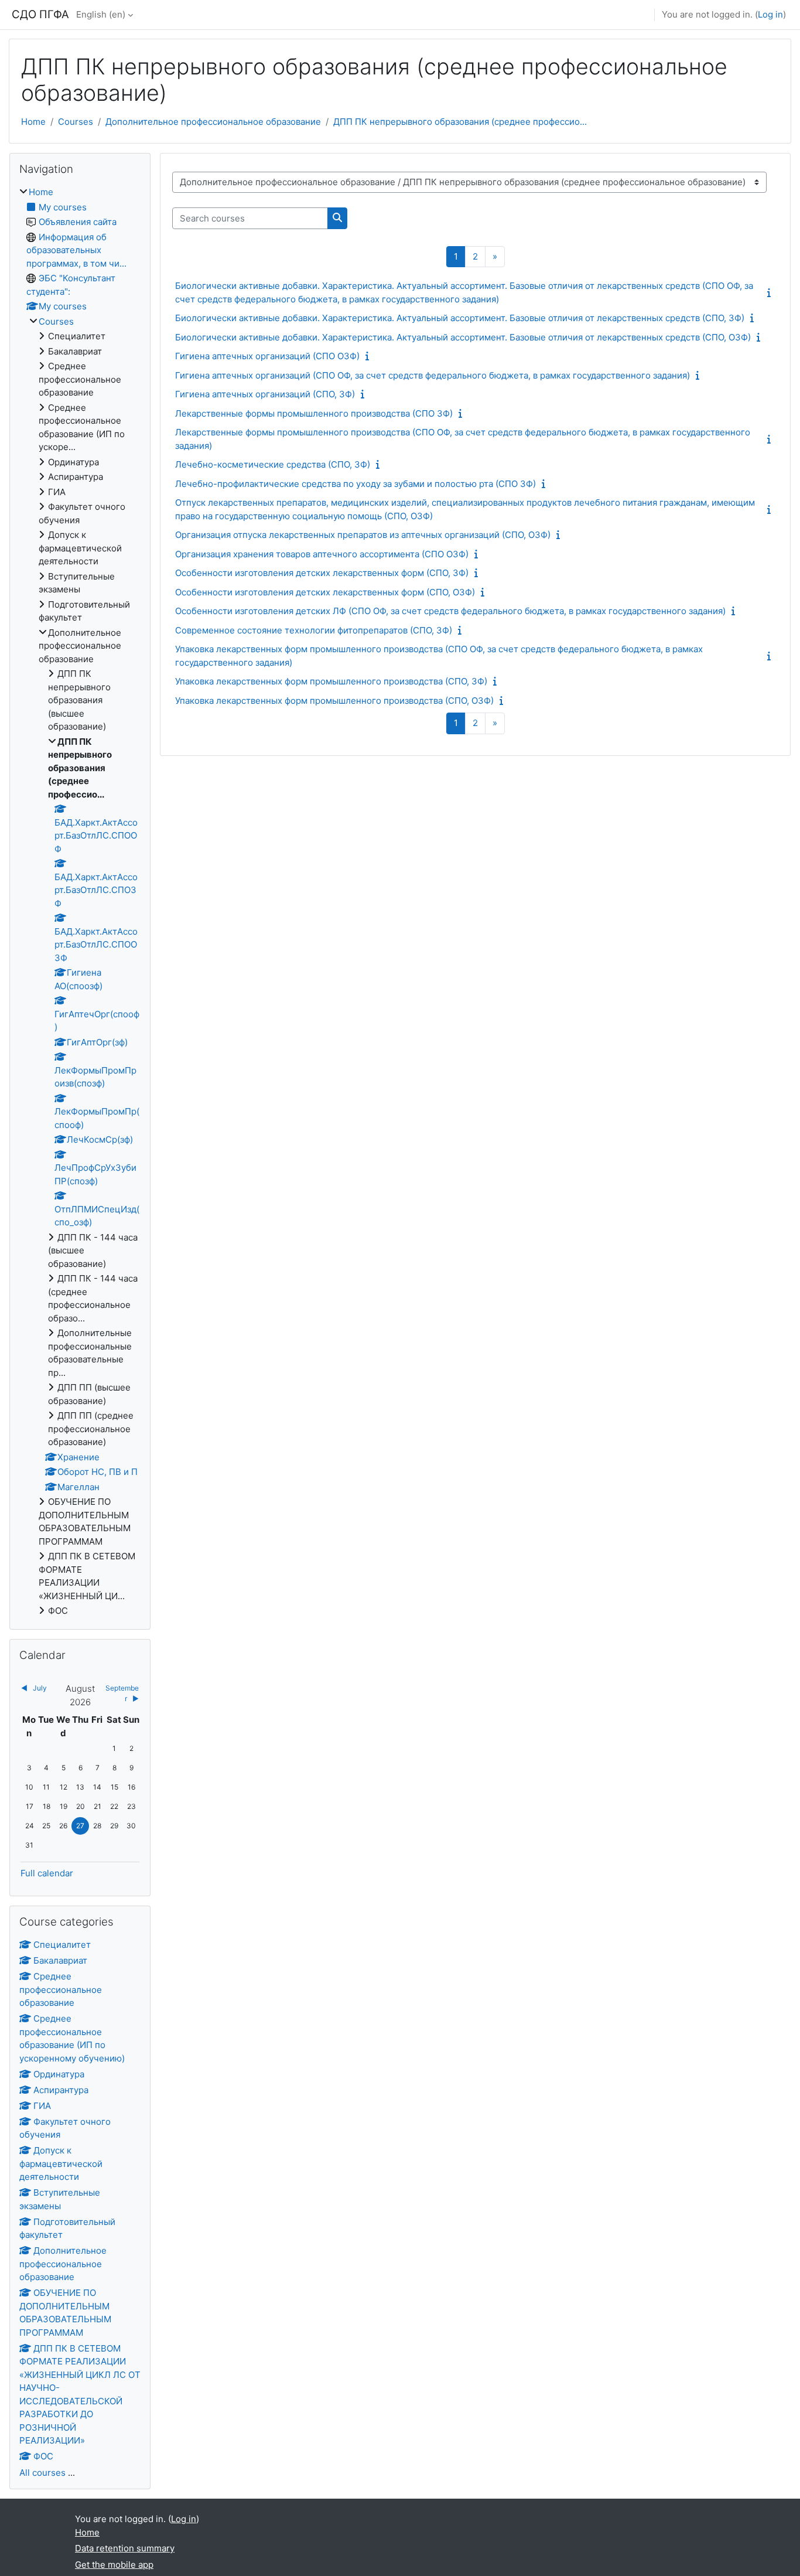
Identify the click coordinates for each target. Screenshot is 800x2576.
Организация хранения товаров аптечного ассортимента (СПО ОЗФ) (322, 554)
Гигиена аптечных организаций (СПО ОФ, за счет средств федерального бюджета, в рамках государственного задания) (433, 375)
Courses (76, 122)
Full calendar (47, 1873)
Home (33, 122)
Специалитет (62, 1945)
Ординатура (59, 2074)
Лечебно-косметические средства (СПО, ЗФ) (273, 464)
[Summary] (771, 293)
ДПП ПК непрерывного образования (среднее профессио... (460, 122)
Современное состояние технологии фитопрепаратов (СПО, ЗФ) (314, 630)
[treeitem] (80, 902)
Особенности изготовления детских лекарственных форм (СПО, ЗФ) (322, 573)
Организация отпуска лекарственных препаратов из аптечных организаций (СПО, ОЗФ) (363, 535)
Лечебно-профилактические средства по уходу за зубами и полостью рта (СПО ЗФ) (355, 484)
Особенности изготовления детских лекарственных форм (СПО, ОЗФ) (325, 592)
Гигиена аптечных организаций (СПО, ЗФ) (265, 394)
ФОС (43, 2456)
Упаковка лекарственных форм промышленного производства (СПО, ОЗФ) (334, 701)
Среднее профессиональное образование (61, 1989)
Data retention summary (125, 2548)
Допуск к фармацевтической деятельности (61, 2163)
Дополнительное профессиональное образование (213, 122)
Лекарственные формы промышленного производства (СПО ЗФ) (314, 413)
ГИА (42, 2106)
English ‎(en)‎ (101, 14)
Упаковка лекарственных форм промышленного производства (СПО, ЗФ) (331, 681)
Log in (770, 14)
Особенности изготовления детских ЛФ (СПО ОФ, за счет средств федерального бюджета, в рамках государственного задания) (450, 611)
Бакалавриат (60, 1960)
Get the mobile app (114, 2565)
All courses (42, 2473)
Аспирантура (61, 2090)
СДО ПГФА (40, 14)
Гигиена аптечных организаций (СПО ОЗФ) (267, 356)
